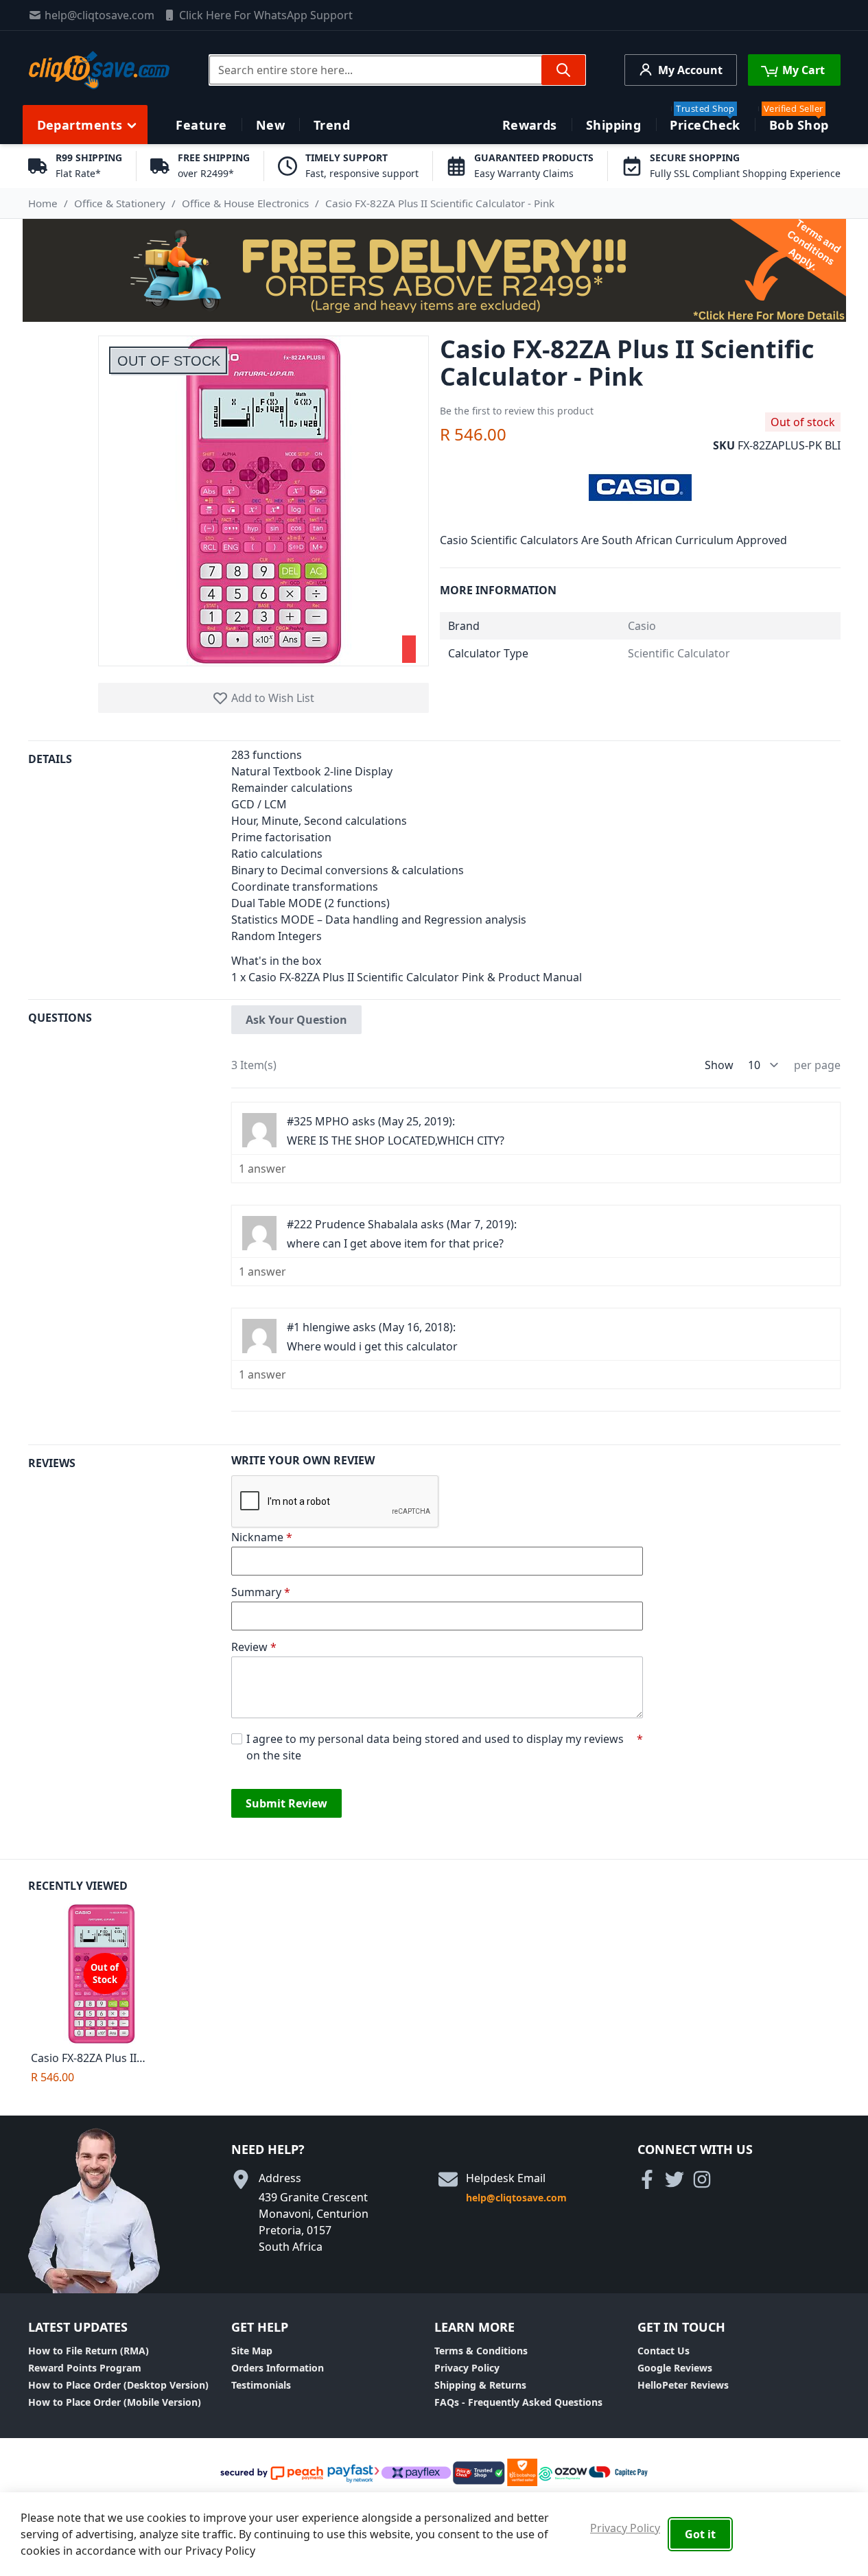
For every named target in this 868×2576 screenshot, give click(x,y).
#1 (293, 1327)
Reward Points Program (85, 2368)
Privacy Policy (467, 2368)
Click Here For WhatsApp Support (266, 15)
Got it (700, 2534)
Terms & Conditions (481, 2351)
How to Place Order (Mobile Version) (115, 2402)
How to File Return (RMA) (89, 2351)
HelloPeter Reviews (683, 2385)
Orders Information (278, 2368)
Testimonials (261, 2385)
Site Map (252, 2351)
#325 (300, 1121)
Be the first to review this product (517, 411)
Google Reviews (675, 2368)
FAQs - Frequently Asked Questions (518, 2402)
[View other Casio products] (640, 486)
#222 (300, 1224)
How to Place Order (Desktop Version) (118, 2385)
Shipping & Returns (480, 2385)
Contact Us (664, 2351)
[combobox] (397, 70)
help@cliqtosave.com (99, 15)
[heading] (130, 870)
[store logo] (99, 70)
